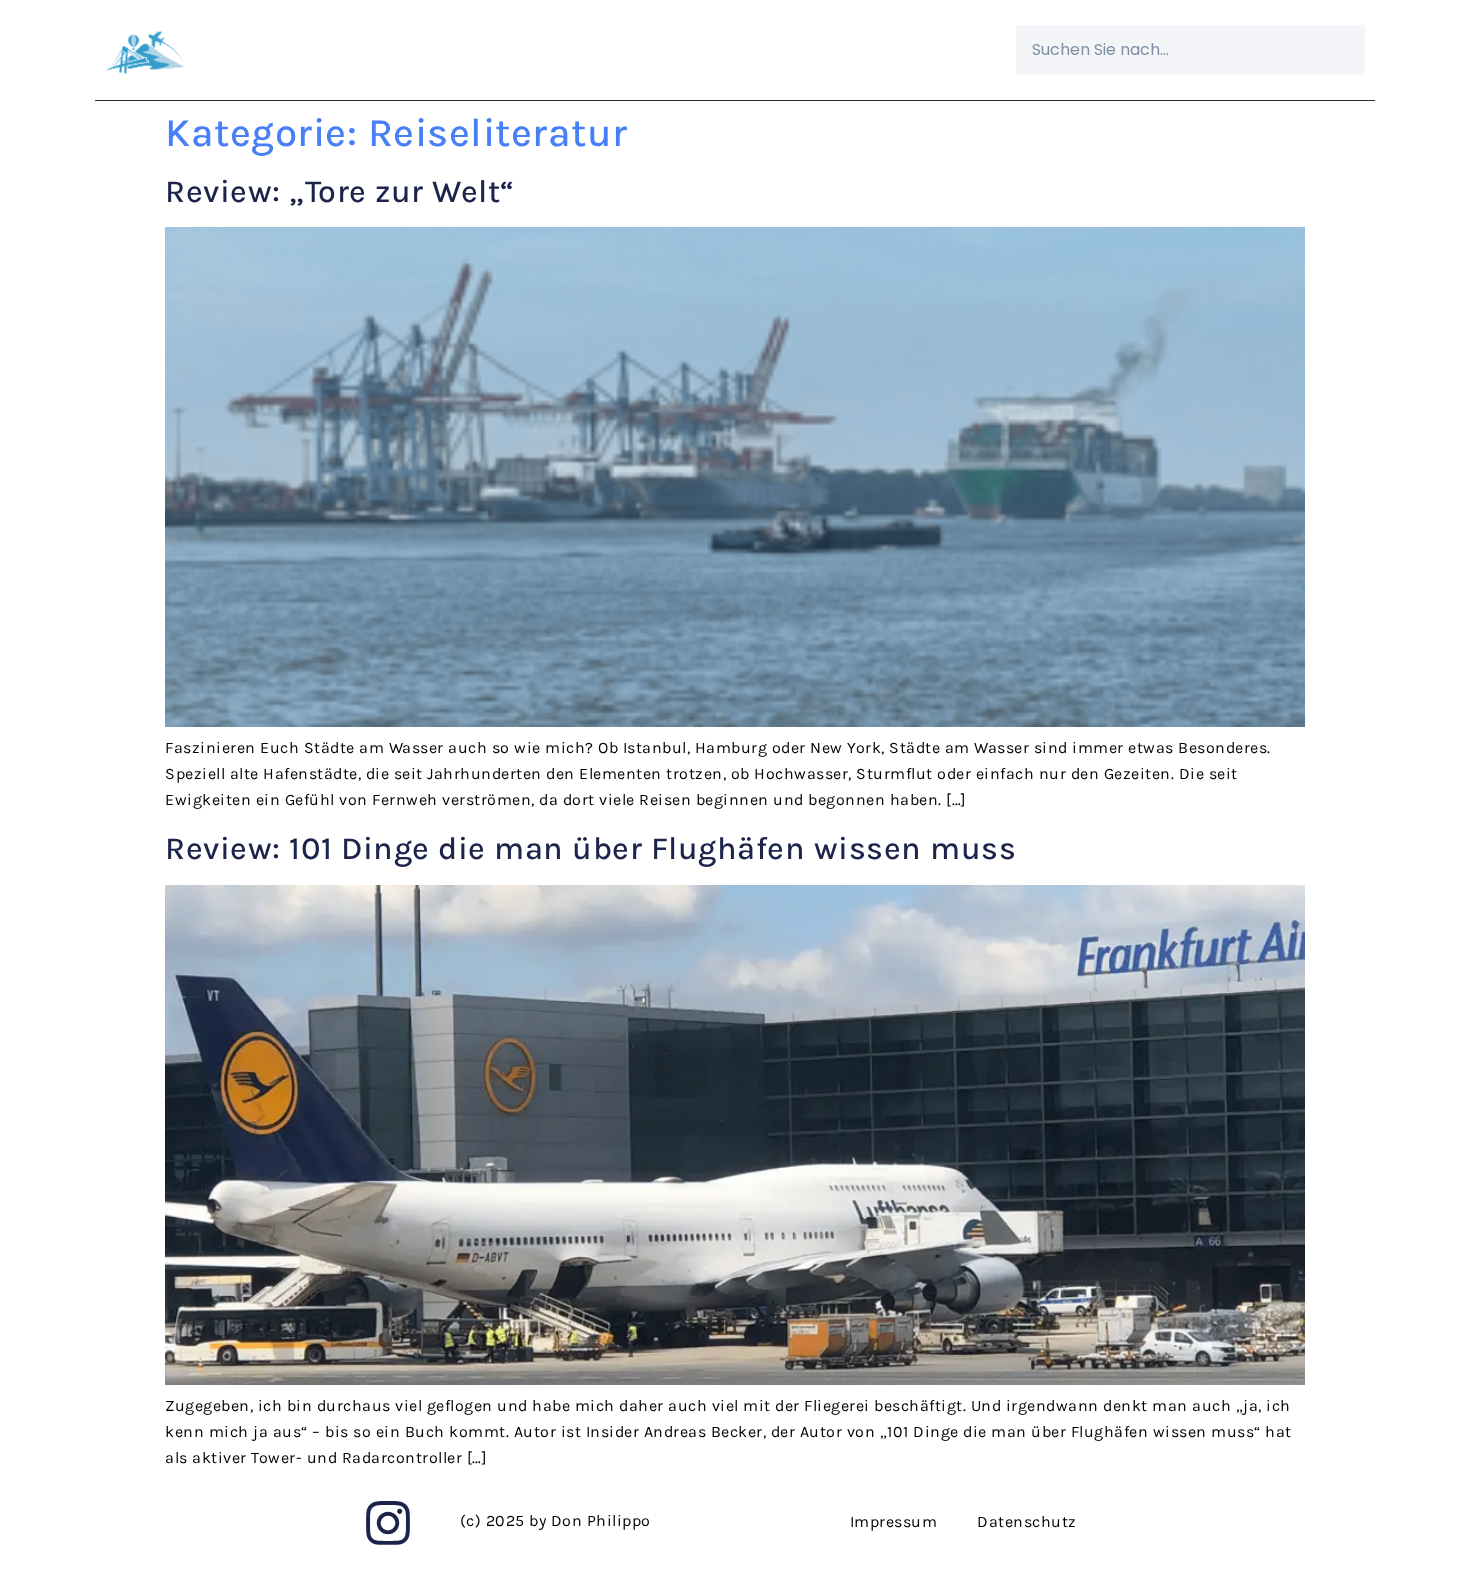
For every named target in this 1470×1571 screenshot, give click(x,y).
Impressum (894, 1521)
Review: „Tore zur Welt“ (340, 191)
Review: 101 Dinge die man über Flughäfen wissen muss (590, 848)
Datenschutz (1027, 1521)
